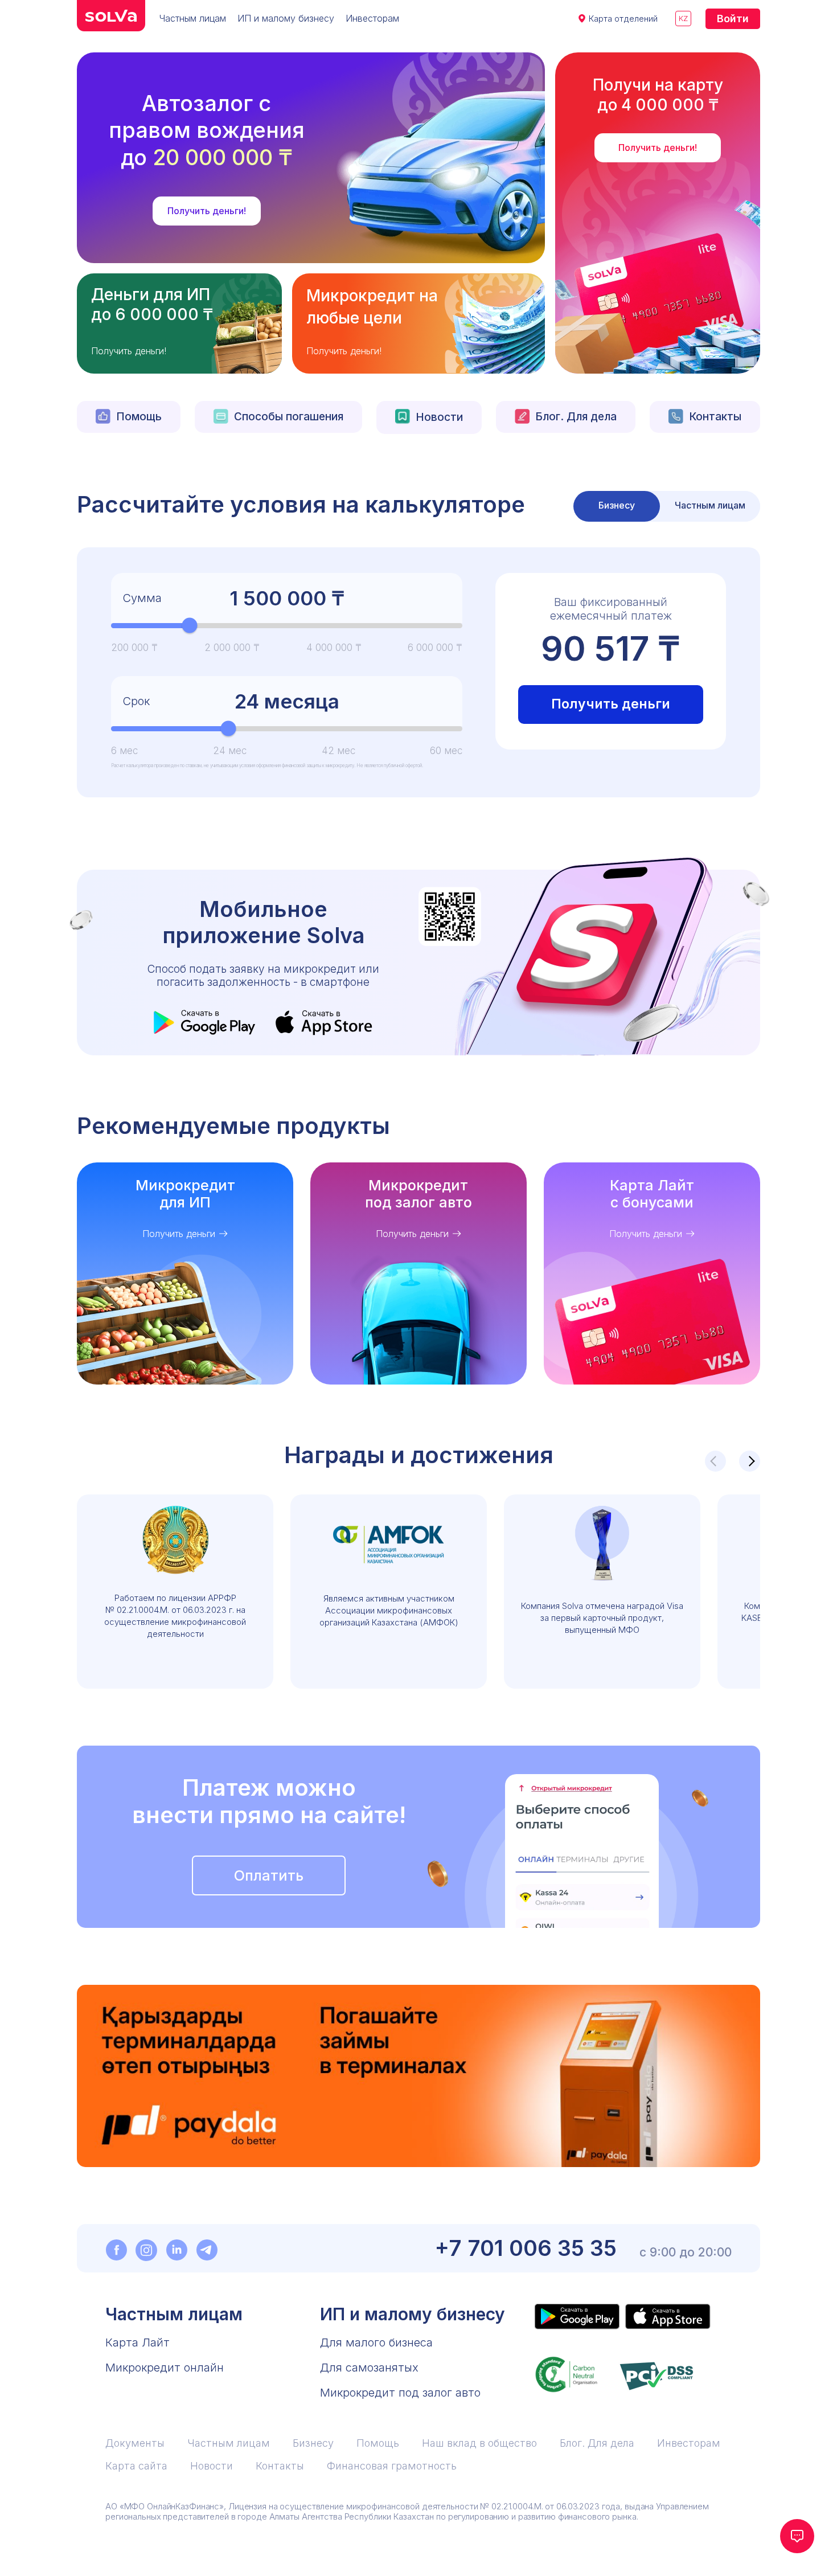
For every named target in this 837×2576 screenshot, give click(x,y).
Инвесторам (372, 18)
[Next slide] (750, 1461)
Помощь (139, 417)
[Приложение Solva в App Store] (668, 2317)
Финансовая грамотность (392, 2466)
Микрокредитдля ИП (185, 1194)
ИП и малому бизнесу (286, 18)
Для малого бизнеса (376, 2342)
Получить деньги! (207, 211)
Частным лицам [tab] (710, 505)
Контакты (715, 417)
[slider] (190, 626)
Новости (439, 417)
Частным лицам (193, 18)
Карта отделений (623, 19)
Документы (135, 2443)
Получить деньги (611, 704)
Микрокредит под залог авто (400, 2393)
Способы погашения (289, 417)
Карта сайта (136, 2466)
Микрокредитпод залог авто (419, 1194)
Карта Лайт (138, 2342)
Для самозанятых (369, 2368)
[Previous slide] (715, 1461)
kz (683, 18)
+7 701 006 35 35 (526, 2248)
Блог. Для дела (576, 417)
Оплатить (269, 1875)
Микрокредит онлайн (165, 2368)
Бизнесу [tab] (617, 505)
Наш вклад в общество (479, 2443)
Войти (733, 19)
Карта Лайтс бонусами (652, 1194)
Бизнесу (313, 2443)
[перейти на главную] (111, 16)
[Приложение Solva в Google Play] (577, 2317)
